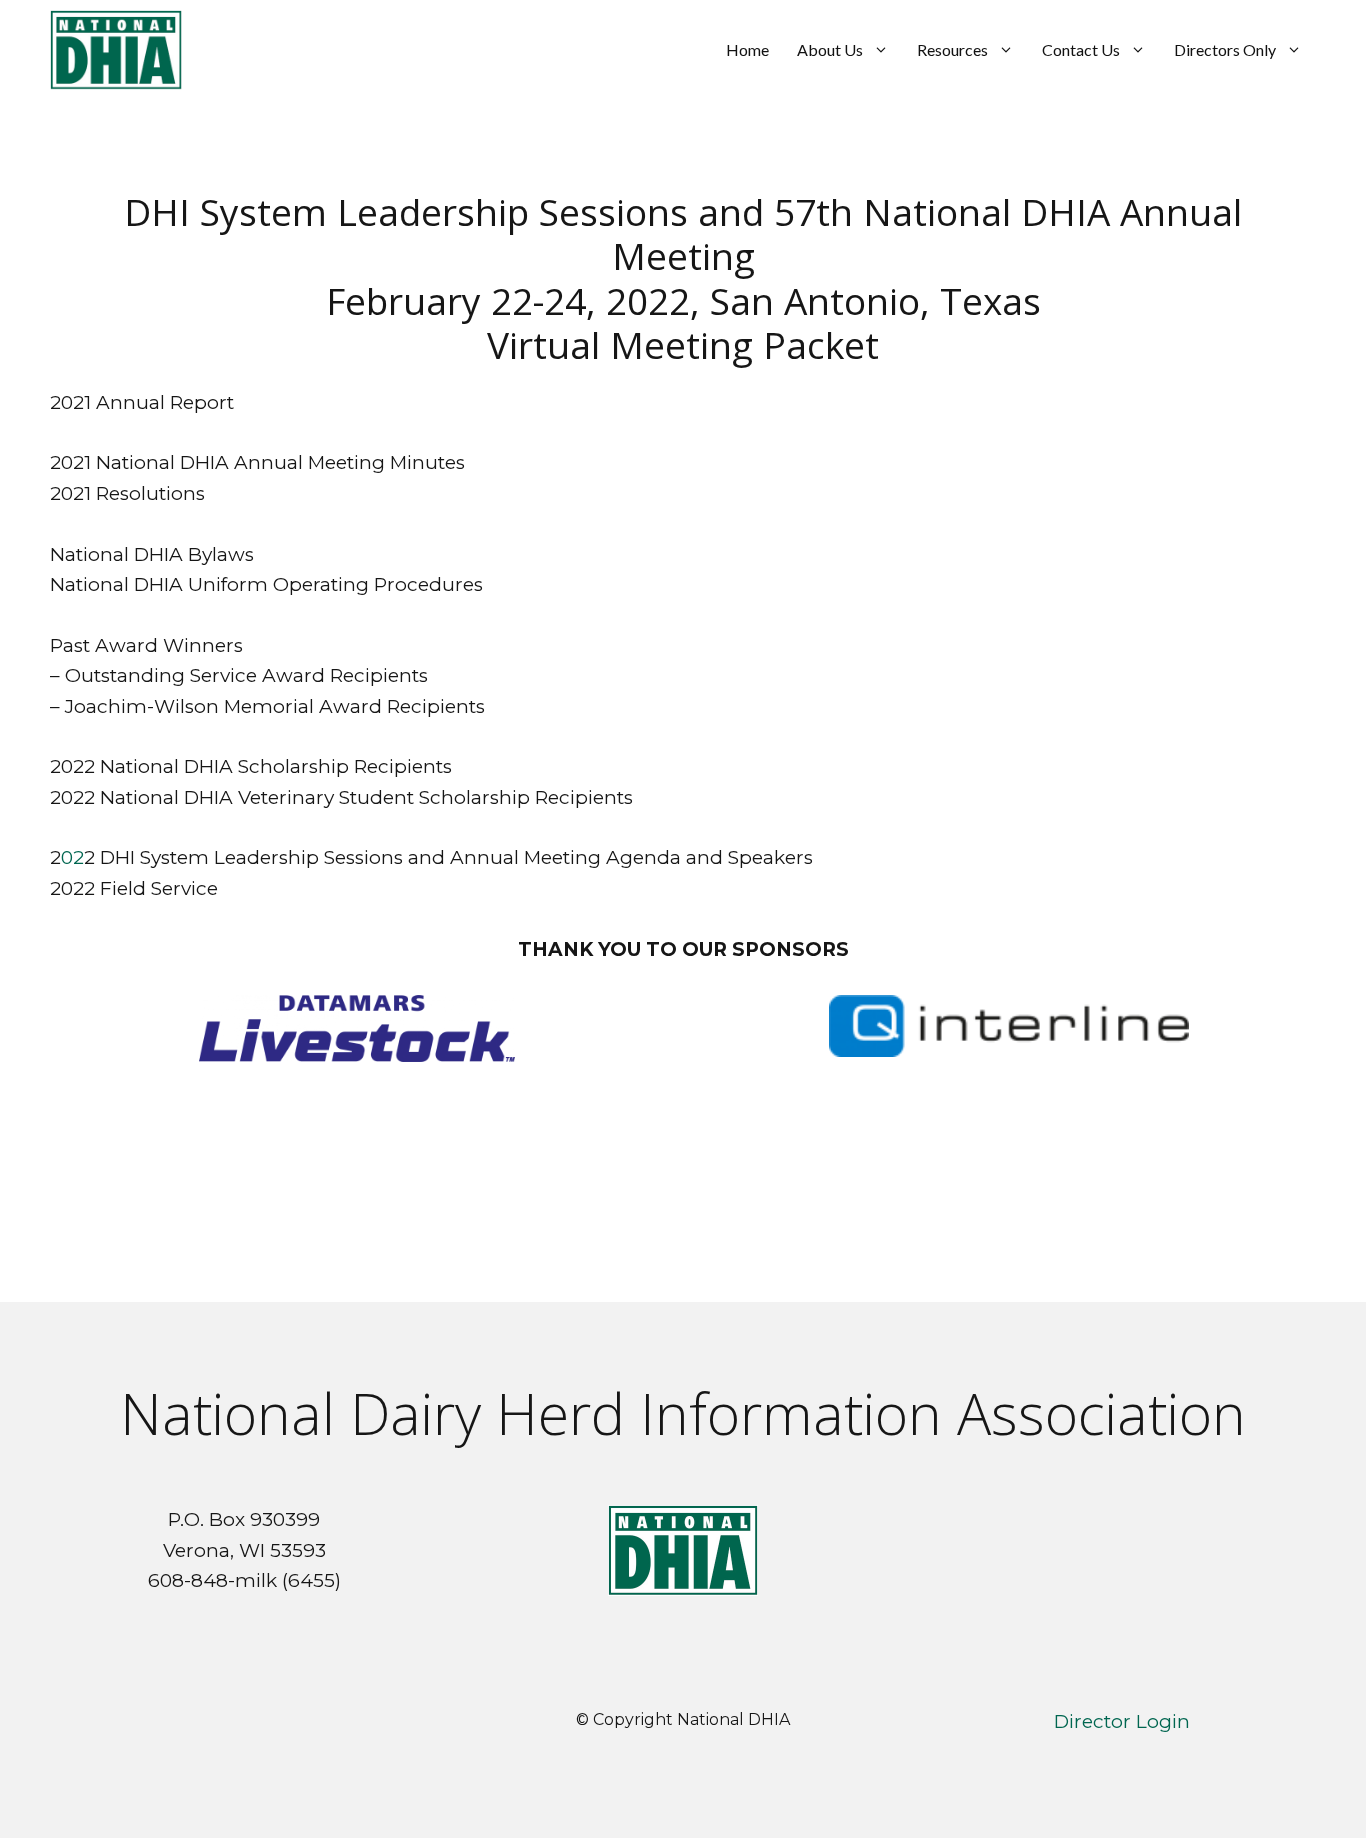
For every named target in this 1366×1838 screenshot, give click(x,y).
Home (747, 49)
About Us (830, 49)
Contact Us (1081, 49)
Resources (952, 49)
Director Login (1122, 1721)
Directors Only (1225, 49)
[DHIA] (116, 50)
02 (72, 857)
